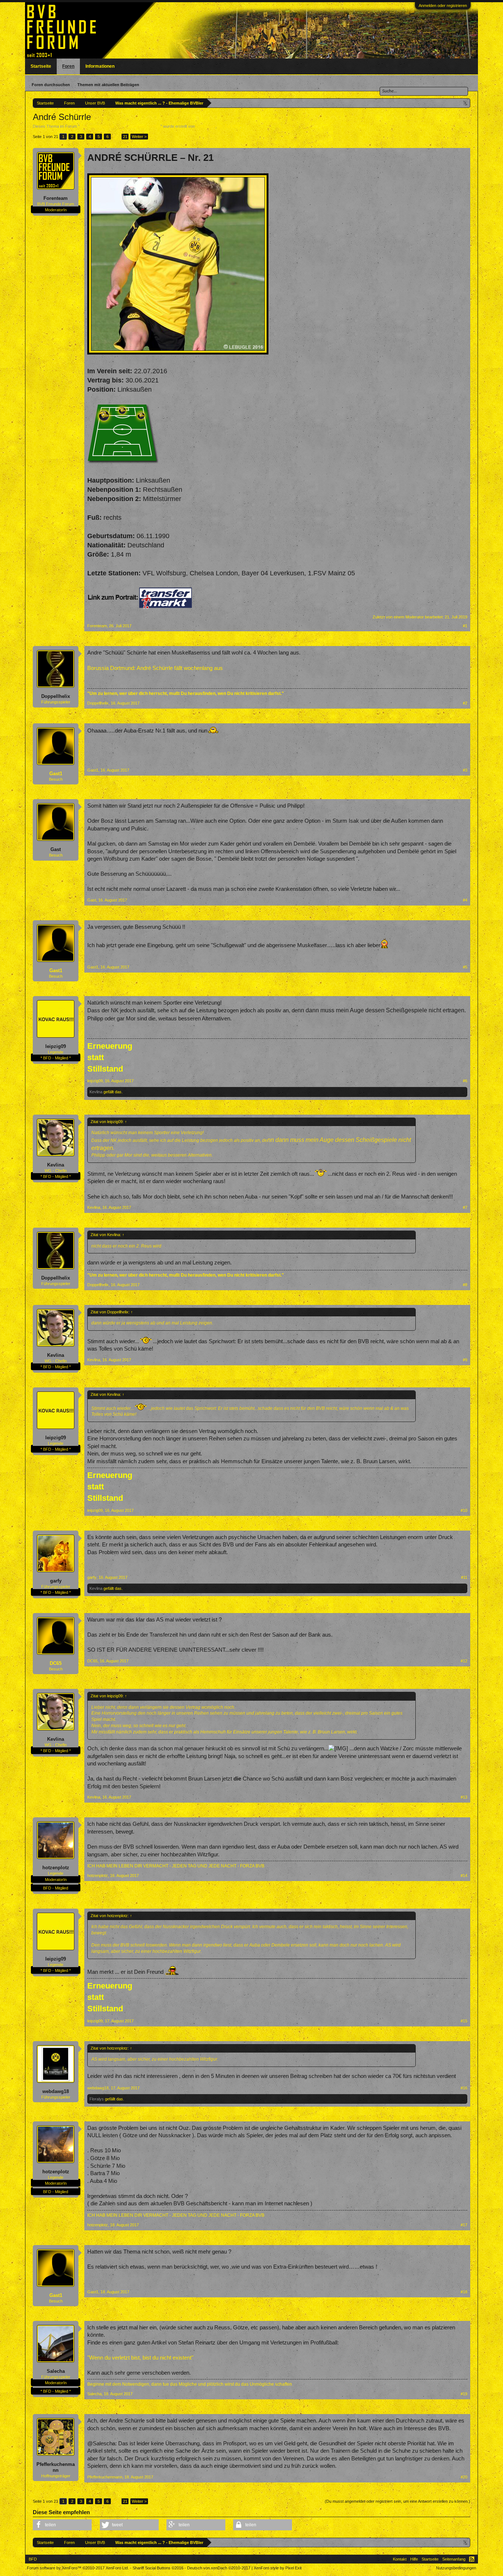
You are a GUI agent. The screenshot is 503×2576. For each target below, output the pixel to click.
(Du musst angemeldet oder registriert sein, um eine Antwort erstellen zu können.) (398, 2501)
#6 (465, 1081)
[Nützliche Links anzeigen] (466, 103)
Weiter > (139, 137)
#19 (464, 2394)
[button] (62, 2525)
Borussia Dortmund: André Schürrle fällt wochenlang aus (155, 668)
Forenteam (206, 126)
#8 (465, 1285)
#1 (465, 626)
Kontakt (400, 2559)
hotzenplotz (56, 1868)
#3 (465, 770)
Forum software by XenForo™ (78, 2568)
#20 (464, 2477)
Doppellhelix (56, 696)
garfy (56, 1581)
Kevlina (96, 1092)
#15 (464, 2021)
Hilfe (414, 2559)
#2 (465, 703)
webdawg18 (56, 2091)
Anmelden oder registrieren (443, 6)
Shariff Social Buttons (158, 2568)
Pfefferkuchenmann (56, 2467)
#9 (465, 1360)
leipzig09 (56, 1046)
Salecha (56, 2371)
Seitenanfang (454, 2559)
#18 (464, 2292)
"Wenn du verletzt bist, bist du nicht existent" (140, 2358)
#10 (464, 1510)
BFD (33, 2559)
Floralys (97, 2099)
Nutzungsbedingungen (456, 2568)
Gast (56, 849)
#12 (464, 1661)
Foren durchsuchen (51, 85)
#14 (464, 1875)
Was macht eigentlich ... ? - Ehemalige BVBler (120, 126)
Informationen (100, 66)
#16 (464, 2088)
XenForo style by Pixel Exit (278, 2568)
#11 (464, 1577)
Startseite (41, 66)
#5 (465, 967)
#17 (464, 2225)
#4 (465, 900)
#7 (465, 1207)
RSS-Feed (472, 2559)
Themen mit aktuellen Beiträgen (108, 85)
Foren (68, 66)
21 (125, 137)
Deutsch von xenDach (219, 2568)
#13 (464, 1797)
